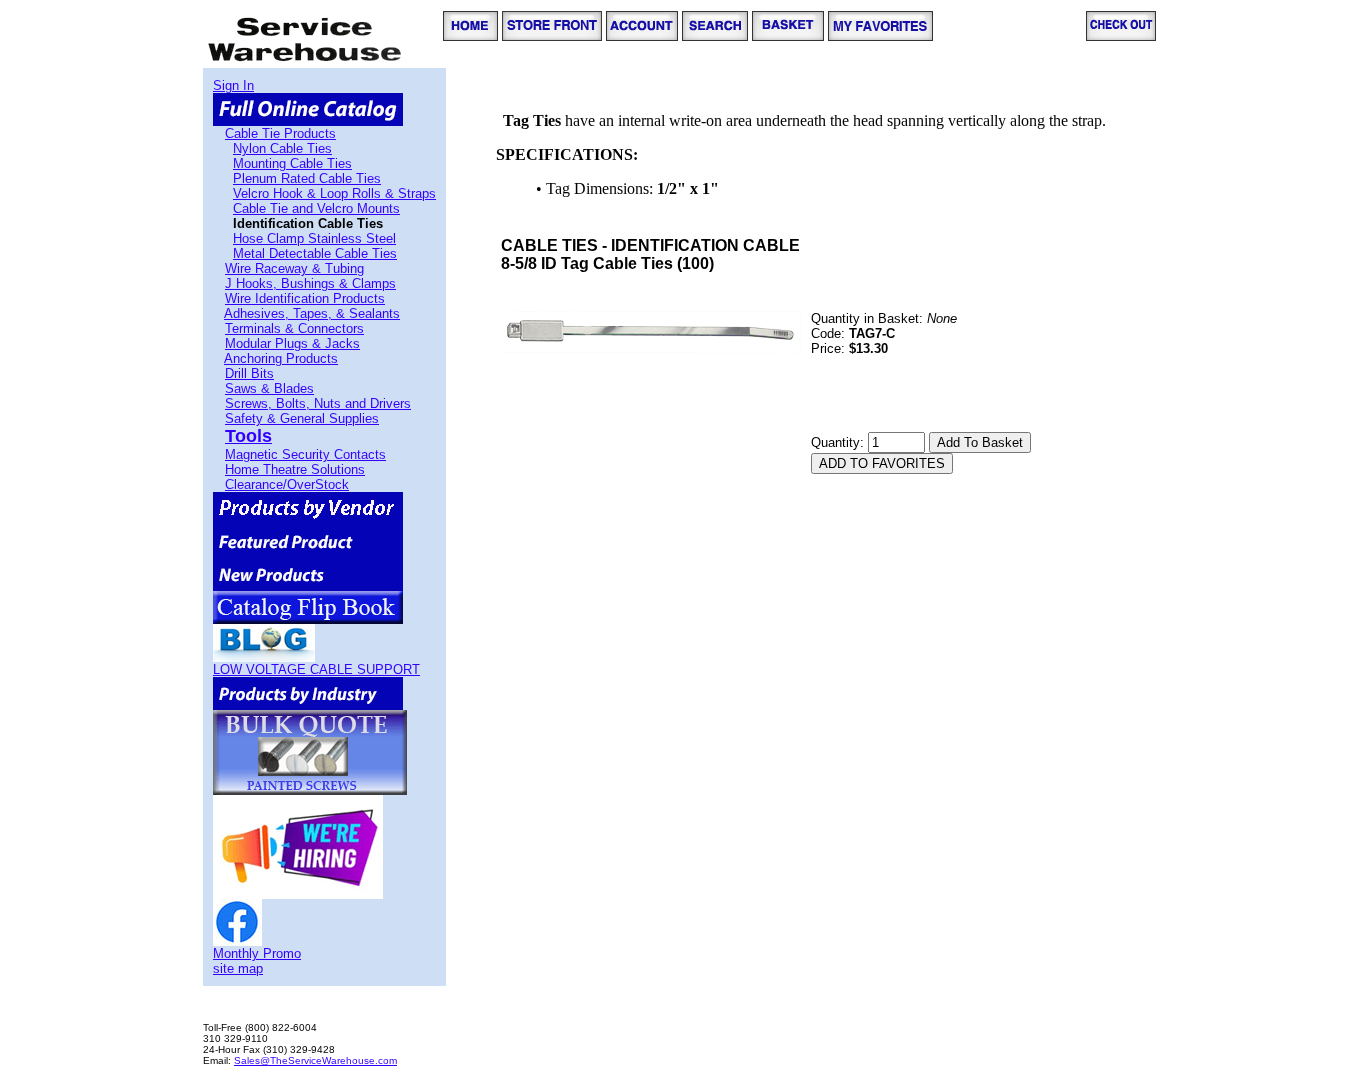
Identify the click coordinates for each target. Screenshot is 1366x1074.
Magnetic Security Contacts (305, 454)
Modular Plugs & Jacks (292, 343)
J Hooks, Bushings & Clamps (310, 283)
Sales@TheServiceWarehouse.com (315, 1060)
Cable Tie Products (280, 133)
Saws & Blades (269, 388)
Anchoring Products (281, 358)
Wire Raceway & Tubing (294, 268)
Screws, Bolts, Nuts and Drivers (318, 403)
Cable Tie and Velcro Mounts (316, 208)
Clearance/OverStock (287, 484)
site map (238, 968)
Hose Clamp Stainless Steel (314, 238)
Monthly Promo (257, 953)
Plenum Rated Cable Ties (307, 178)
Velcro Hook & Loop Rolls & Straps (334, 193)
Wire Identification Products (305, 298)
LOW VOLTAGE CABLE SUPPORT (316, 669)
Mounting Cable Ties (292, 163)
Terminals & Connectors (294, 328)
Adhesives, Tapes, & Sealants (312, 313)
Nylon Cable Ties (282, 148)
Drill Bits (249, 373)
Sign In (233, 85)
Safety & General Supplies (302, 418)
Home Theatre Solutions (295, 469)
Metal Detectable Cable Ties (315, 253)
